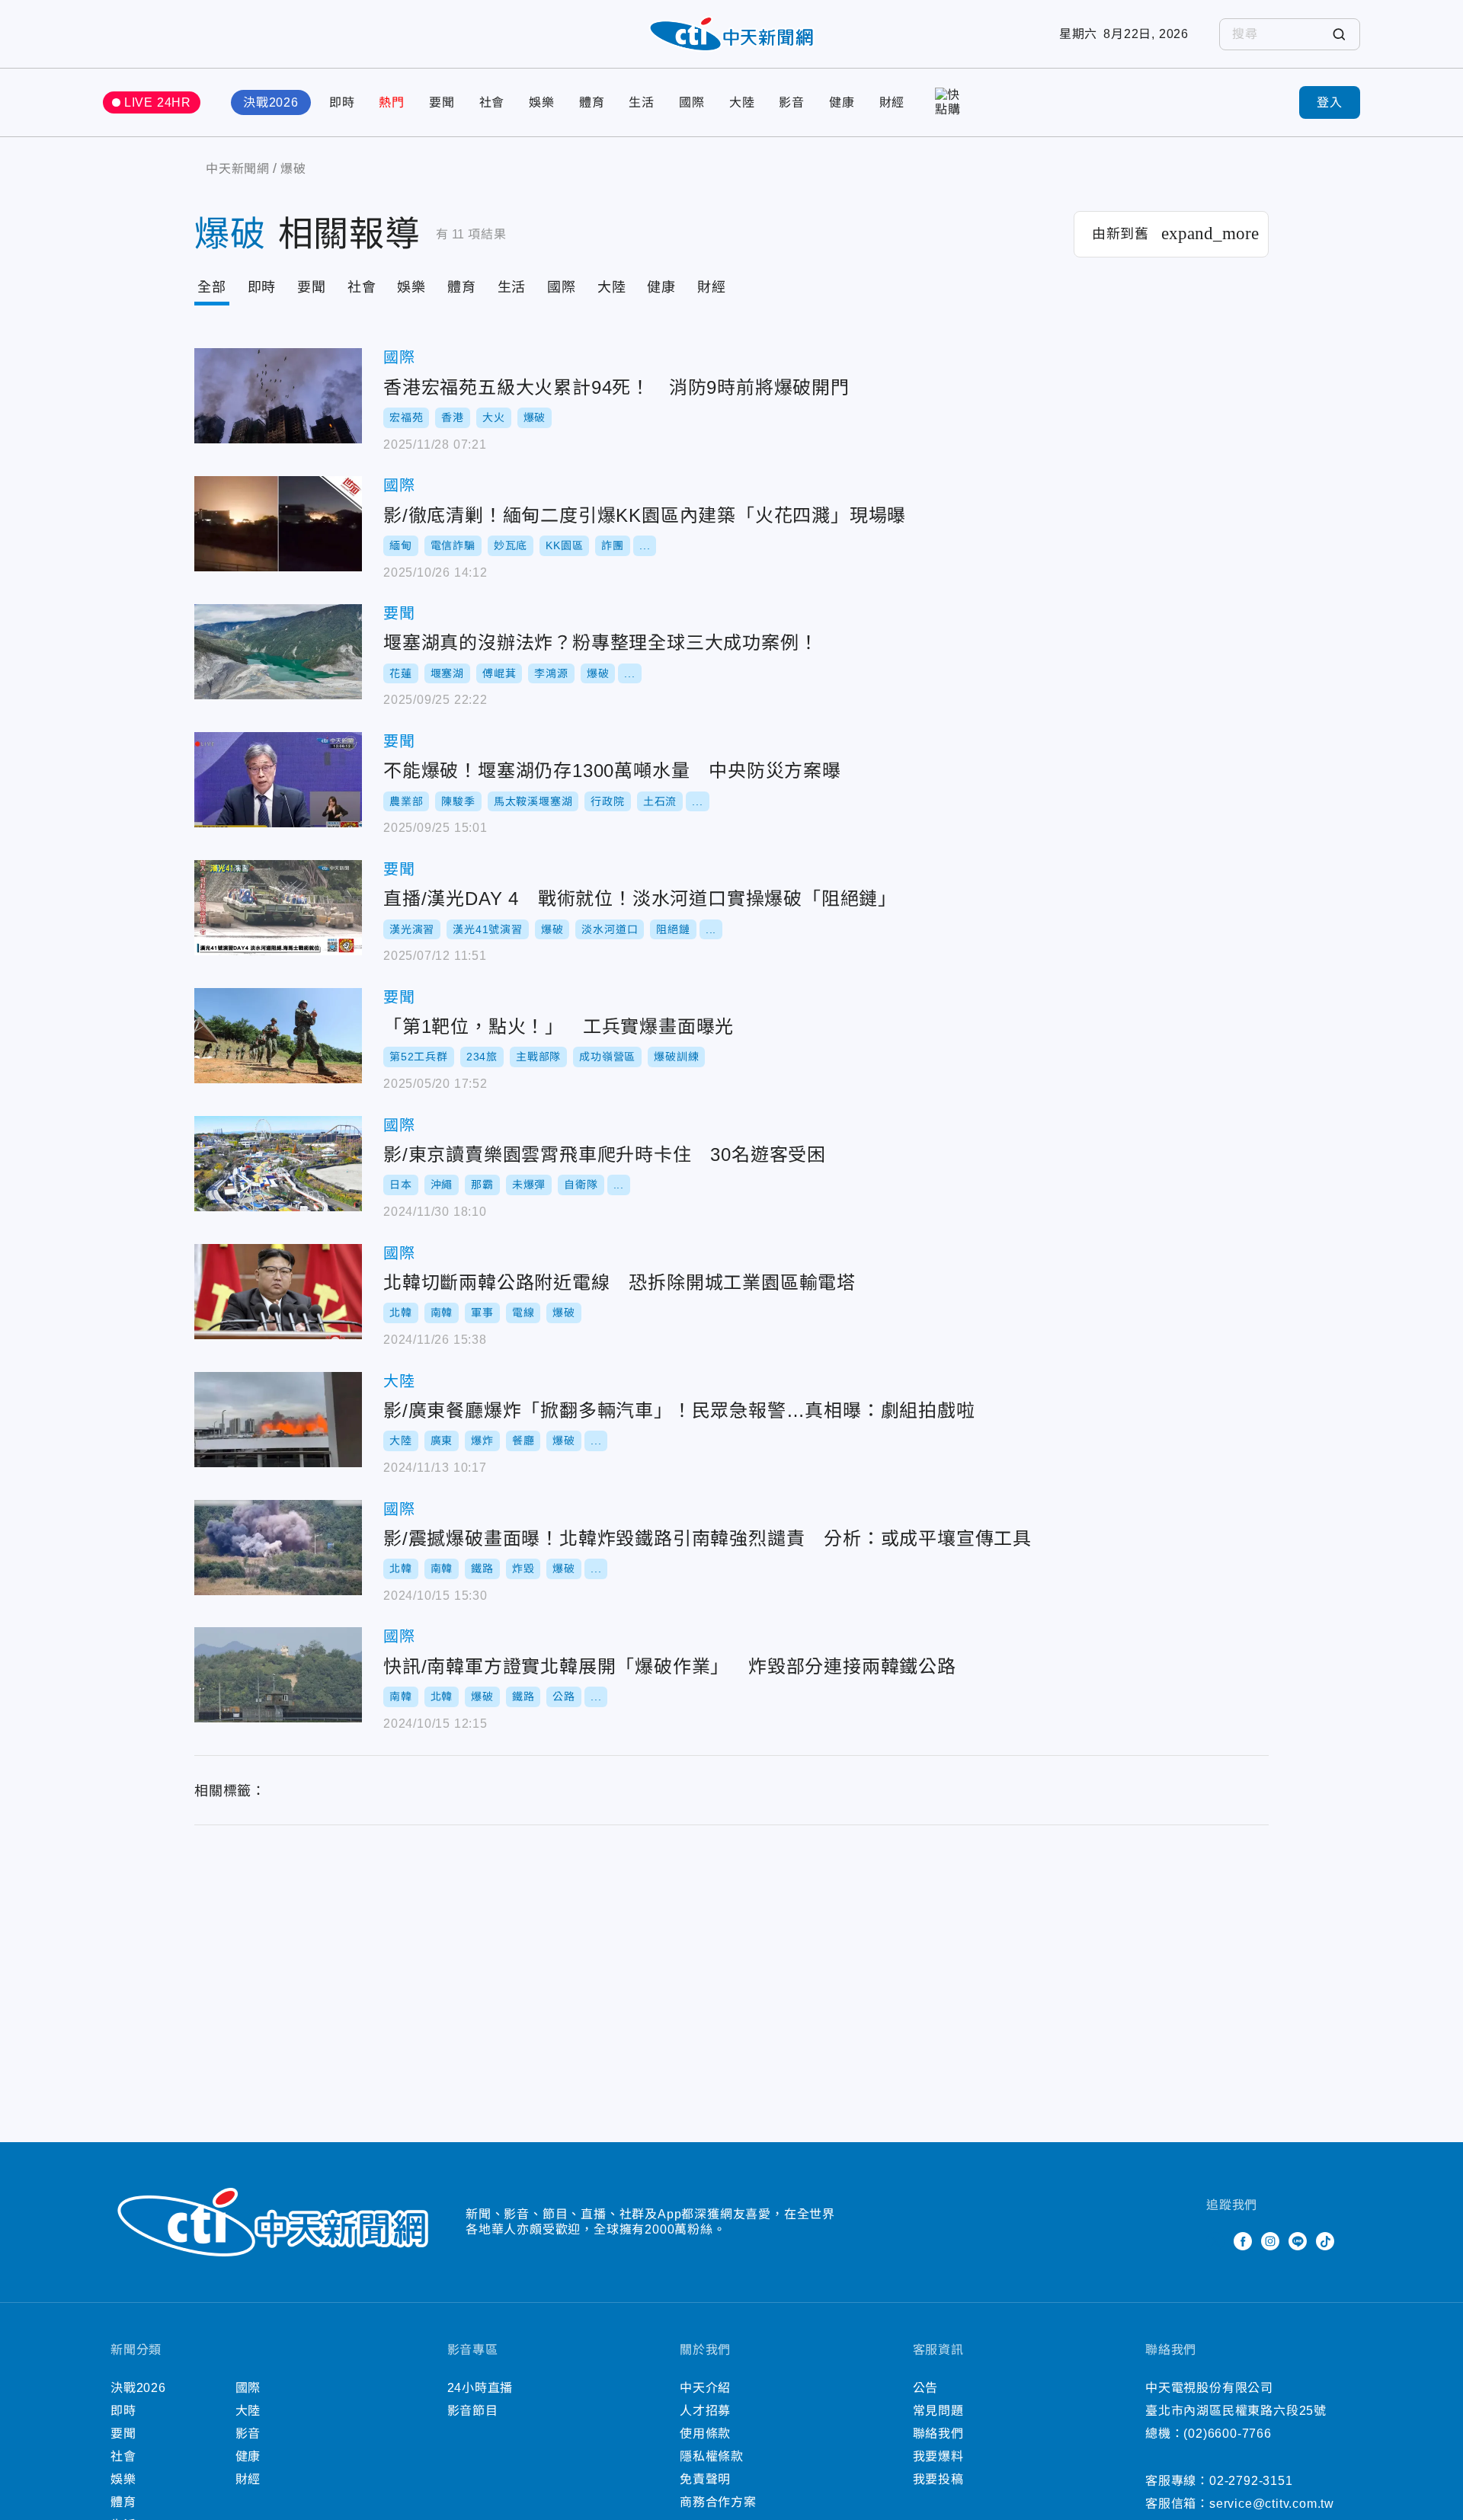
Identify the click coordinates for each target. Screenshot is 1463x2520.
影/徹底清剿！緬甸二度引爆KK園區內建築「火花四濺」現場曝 (278, 524)
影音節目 (473, 2411)
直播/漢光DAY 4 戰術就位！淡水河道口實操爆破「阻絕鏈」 (278, 908)
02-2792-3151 (1251, 2481)
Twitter (1215, 2241)
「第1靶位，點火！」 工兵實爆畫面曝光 (278, 1036)
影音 (792, 102)
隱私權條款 (712, 2456)
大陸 (742, 102)
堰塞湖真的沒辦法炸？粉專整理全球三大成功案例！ (278, 652)
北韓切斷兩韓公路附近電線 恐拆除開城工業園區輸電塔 (278, 1292)
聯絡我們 (938, 2434)
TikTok (1325, 2241)
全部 (212, 287)
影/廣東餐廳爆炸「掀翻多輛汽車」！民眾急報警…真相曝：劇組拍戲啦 (278, 1420)
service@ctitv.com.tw (1272, 2504)
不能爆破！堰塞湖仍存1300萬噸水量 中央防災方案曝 (278, 780)
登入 (1330, 102)
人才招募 (705, 2411)
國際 (692, 102)
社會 (492, 102)
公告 (926, 2388)
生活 (642, 102)
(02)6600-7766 (1227, 2434)
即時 (342, 102)
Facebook (1243, 2241)
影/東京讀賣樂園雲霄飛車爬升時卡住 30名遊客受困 (278, 1164)
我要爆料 (938, 2456)
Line (1298, 2241)
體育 (592, 102)
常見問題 (938, 2411)
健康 (842, 102)
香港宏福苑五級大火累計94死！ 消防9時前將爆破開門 (278, 396)
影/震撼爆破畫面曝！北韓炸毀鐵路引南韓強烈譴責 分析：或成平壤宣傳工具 (278, 1548)
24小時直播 (480, 2388)
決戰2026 (271, 102)
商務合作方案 (718, 2502)
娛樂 (542, 102)
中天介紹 (705, 2388)
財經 (892, 102)
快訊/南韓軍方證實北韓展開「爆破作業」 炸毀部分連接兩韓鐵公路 (278, 1675)
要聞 (442, 102)
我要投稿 (938, 2479)
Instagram (1270, 2241)
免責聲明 (705, 2479)
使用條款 (705, 2434)
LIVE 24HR (158, 102)
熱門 (392, 102)
